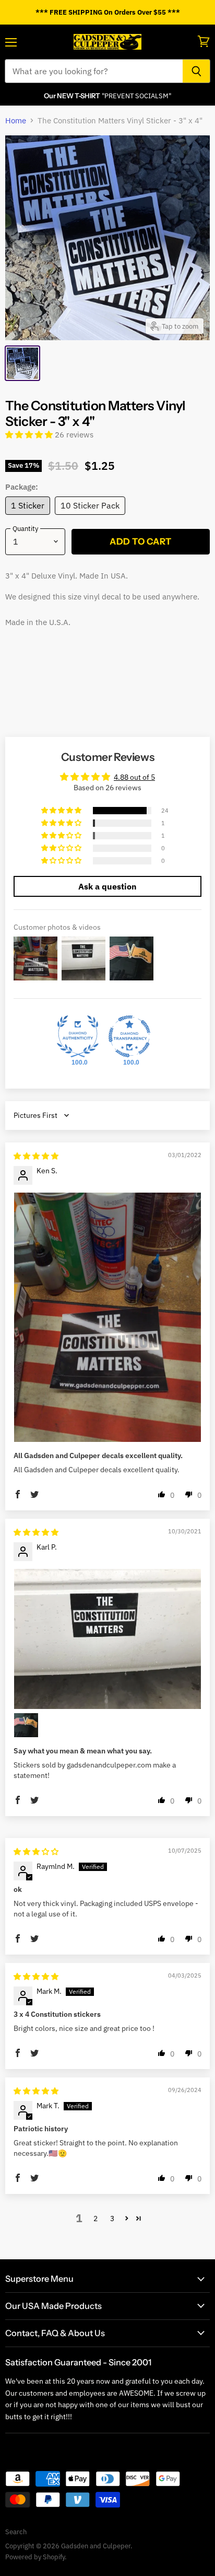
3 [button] (112, 2219)
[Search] (196, 71)
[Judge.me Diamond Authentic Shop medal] (78, 1036)
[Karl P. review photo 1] (107, 1639)
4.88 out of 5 (134, 777)
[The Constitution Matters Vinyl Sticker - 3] (22, 363)
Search (16, 2532)
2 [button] (95, 2219)
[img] (36, 1156)
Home (16, 120)
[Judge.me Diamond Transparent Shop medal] (129, 1036)
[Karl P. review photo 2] (26, 1725)
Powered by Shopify (35, 2557)
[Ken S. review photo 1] (107, 1317)
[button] (30, 435)
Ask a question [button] (107, 886)
